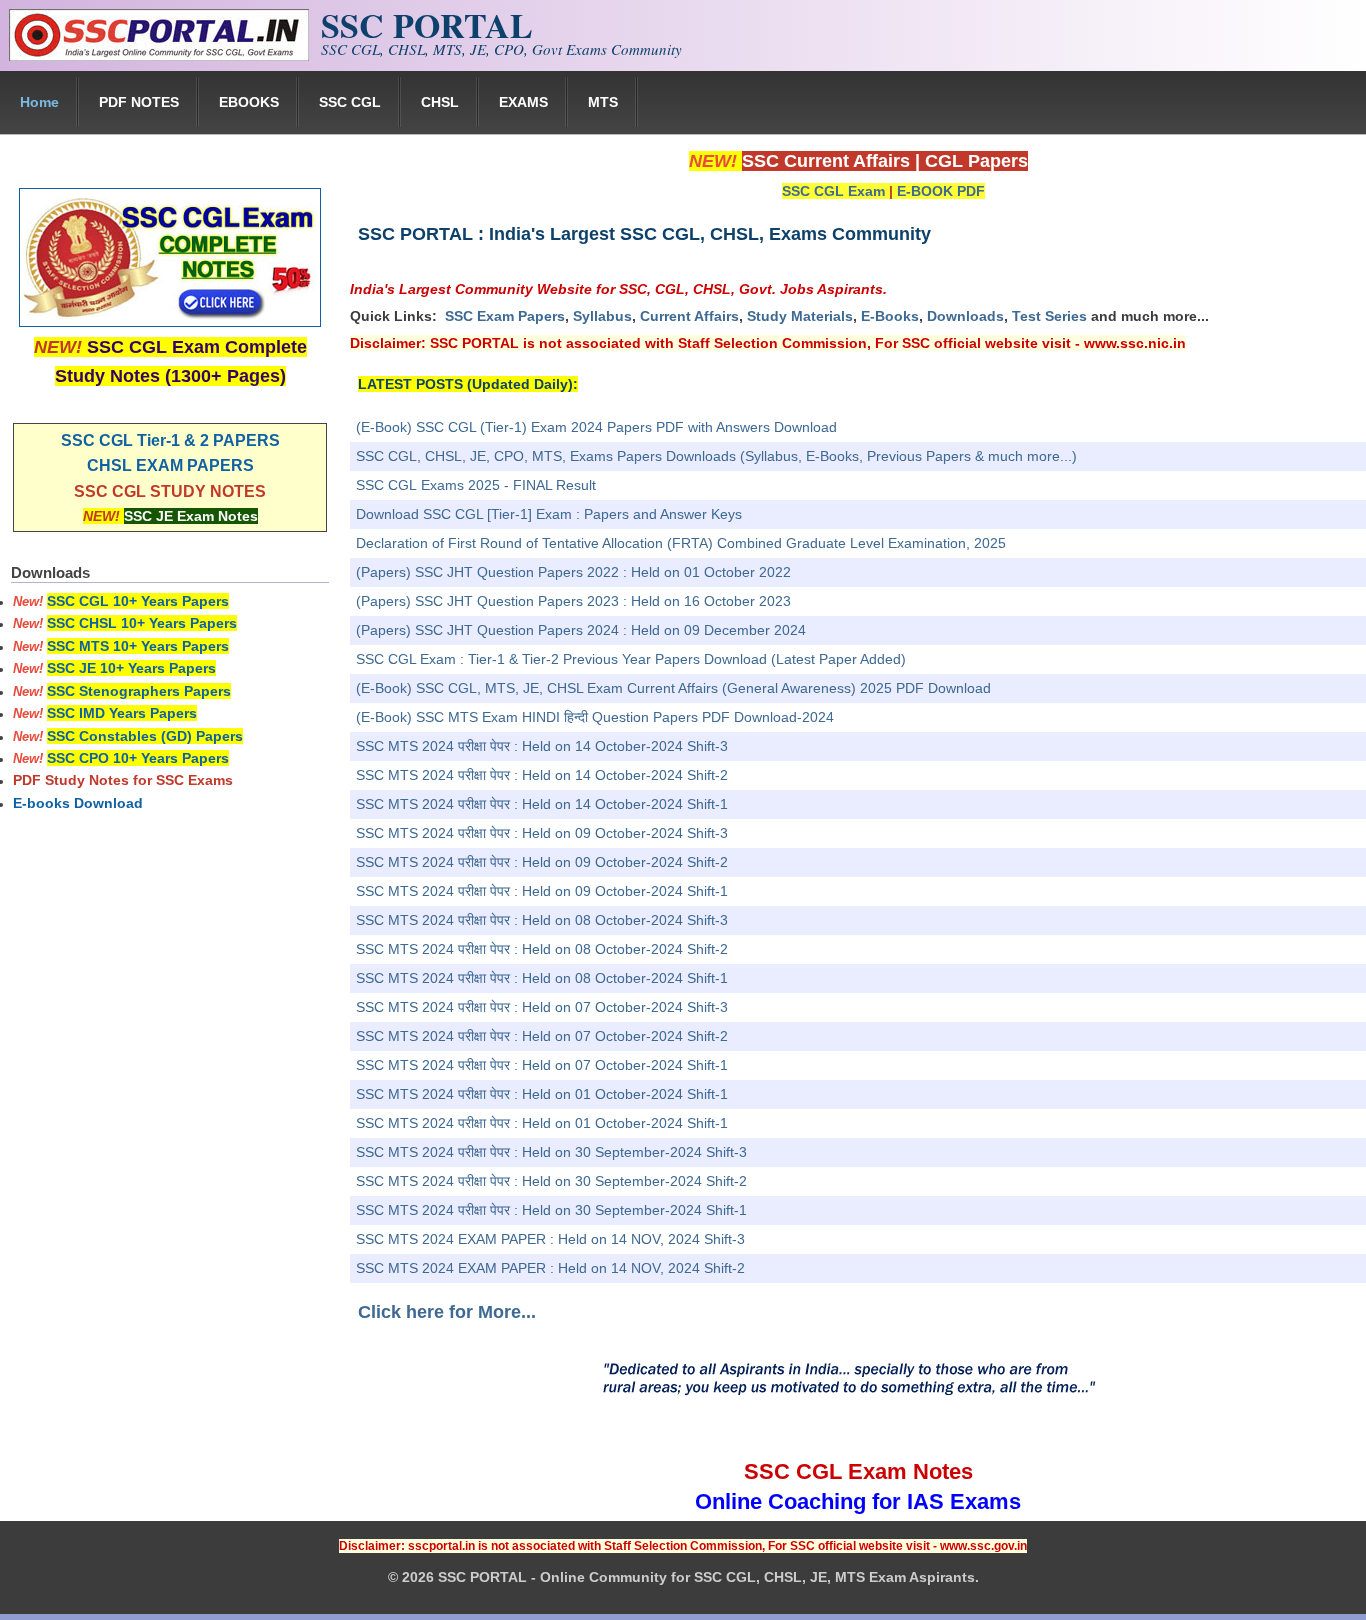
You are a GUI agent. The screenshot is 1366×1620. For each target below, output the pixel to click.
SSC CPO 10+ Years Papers (138, 758)
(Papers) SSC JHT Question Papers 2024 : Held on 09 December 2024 (581, 630)
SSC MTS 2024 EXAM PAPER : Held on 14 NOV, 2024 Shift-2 (550, 1268)
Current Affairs (689, 316)
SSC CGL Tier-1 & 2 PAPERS (170, 440)
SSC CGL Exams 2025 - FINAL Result (476, 485)
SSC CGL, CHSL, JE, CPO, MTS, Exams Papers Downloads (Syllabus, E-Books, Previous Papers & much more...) (716, 456)
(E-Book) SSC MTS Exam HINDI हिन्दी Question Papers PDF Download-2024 (595, 717)
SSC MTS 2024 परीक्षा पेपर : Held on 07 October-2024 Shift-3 (542, 1007)
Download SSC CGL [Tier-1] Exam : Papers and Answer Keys (549, 514)
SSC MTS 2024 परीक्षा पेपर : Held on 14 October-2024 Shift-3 (542, 746)
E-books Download (78, 803)
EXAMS (523, 102)
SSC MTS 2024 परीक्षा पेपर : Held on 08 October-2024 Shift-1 (542, 978)
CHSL (440, 102)
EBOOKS (249, 102)
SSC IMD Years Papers (122, 713)
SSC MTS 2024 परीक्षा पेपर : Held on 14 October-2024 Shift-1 (542, 804)
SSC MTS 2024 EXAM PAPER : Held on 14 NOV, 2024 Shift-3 (550, 1239)
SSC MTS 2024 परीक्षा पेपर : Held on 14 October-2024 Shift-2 (542, 775)
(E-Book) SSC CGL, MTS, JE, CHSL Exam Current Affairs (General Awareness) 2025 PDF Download (673, 688)
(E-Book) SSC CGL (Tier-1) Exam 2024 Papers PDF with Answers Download (596, 427)
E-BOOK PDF (941, 191)
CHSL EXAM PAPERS (170, 465)
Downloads (965, 316)
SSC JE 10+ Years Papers (131, 668)
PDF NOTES (139, 102)
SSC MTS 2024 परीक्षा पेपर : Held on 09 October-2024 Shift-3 (542, 833)
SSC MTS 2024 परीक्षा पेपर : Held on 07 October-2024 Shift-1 (542, 1065)
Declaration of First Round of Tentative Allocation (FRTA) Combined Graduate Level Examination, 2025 (681, 543)
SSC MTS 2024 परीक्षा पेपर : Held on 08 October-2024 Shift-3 (542, 920)
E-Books (890, 316)
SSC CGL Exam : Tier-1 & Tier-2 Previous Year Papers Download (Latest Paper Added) (631, 659)
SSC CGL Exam (833, 191)
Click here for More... (447, 1312)
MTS (603, 102)
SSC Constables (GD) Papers (145, 736)
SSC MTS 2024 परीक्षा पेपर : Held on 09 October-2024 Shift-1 (542, 891)
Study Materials (800, 316)
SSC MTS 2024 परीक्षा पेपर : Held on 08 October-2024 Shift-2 (542, 949)
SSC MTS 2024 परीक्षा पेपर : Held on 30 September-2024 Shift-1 (551, 1210)
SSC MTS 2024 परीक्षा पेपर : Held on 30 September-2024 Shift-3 (551, 1152)
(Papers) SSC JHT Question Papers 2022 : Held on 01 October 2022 (573, 572)
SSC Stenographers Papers (139, 691)
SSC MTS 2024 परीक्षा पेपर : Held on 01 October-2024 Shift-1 (542, 1094)
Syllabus (602, 316)
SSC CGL (350, 102)
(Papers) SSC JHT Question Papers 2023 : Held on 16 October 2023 (573, 601)
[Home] (159, 56)
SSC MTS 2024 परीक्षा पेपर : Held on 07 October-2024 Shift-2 (542, 1036)
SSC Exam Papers (505, 316)
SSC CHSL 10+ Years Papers (142, 623)
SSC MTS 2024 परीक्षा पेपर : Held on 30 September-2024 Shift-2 (551, 1181)
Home (39, 102)
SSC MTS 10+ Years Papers (138, 646)
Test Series (1049, 316)
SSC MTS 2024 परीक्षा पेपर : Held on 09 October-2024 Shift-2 (542, 862)
